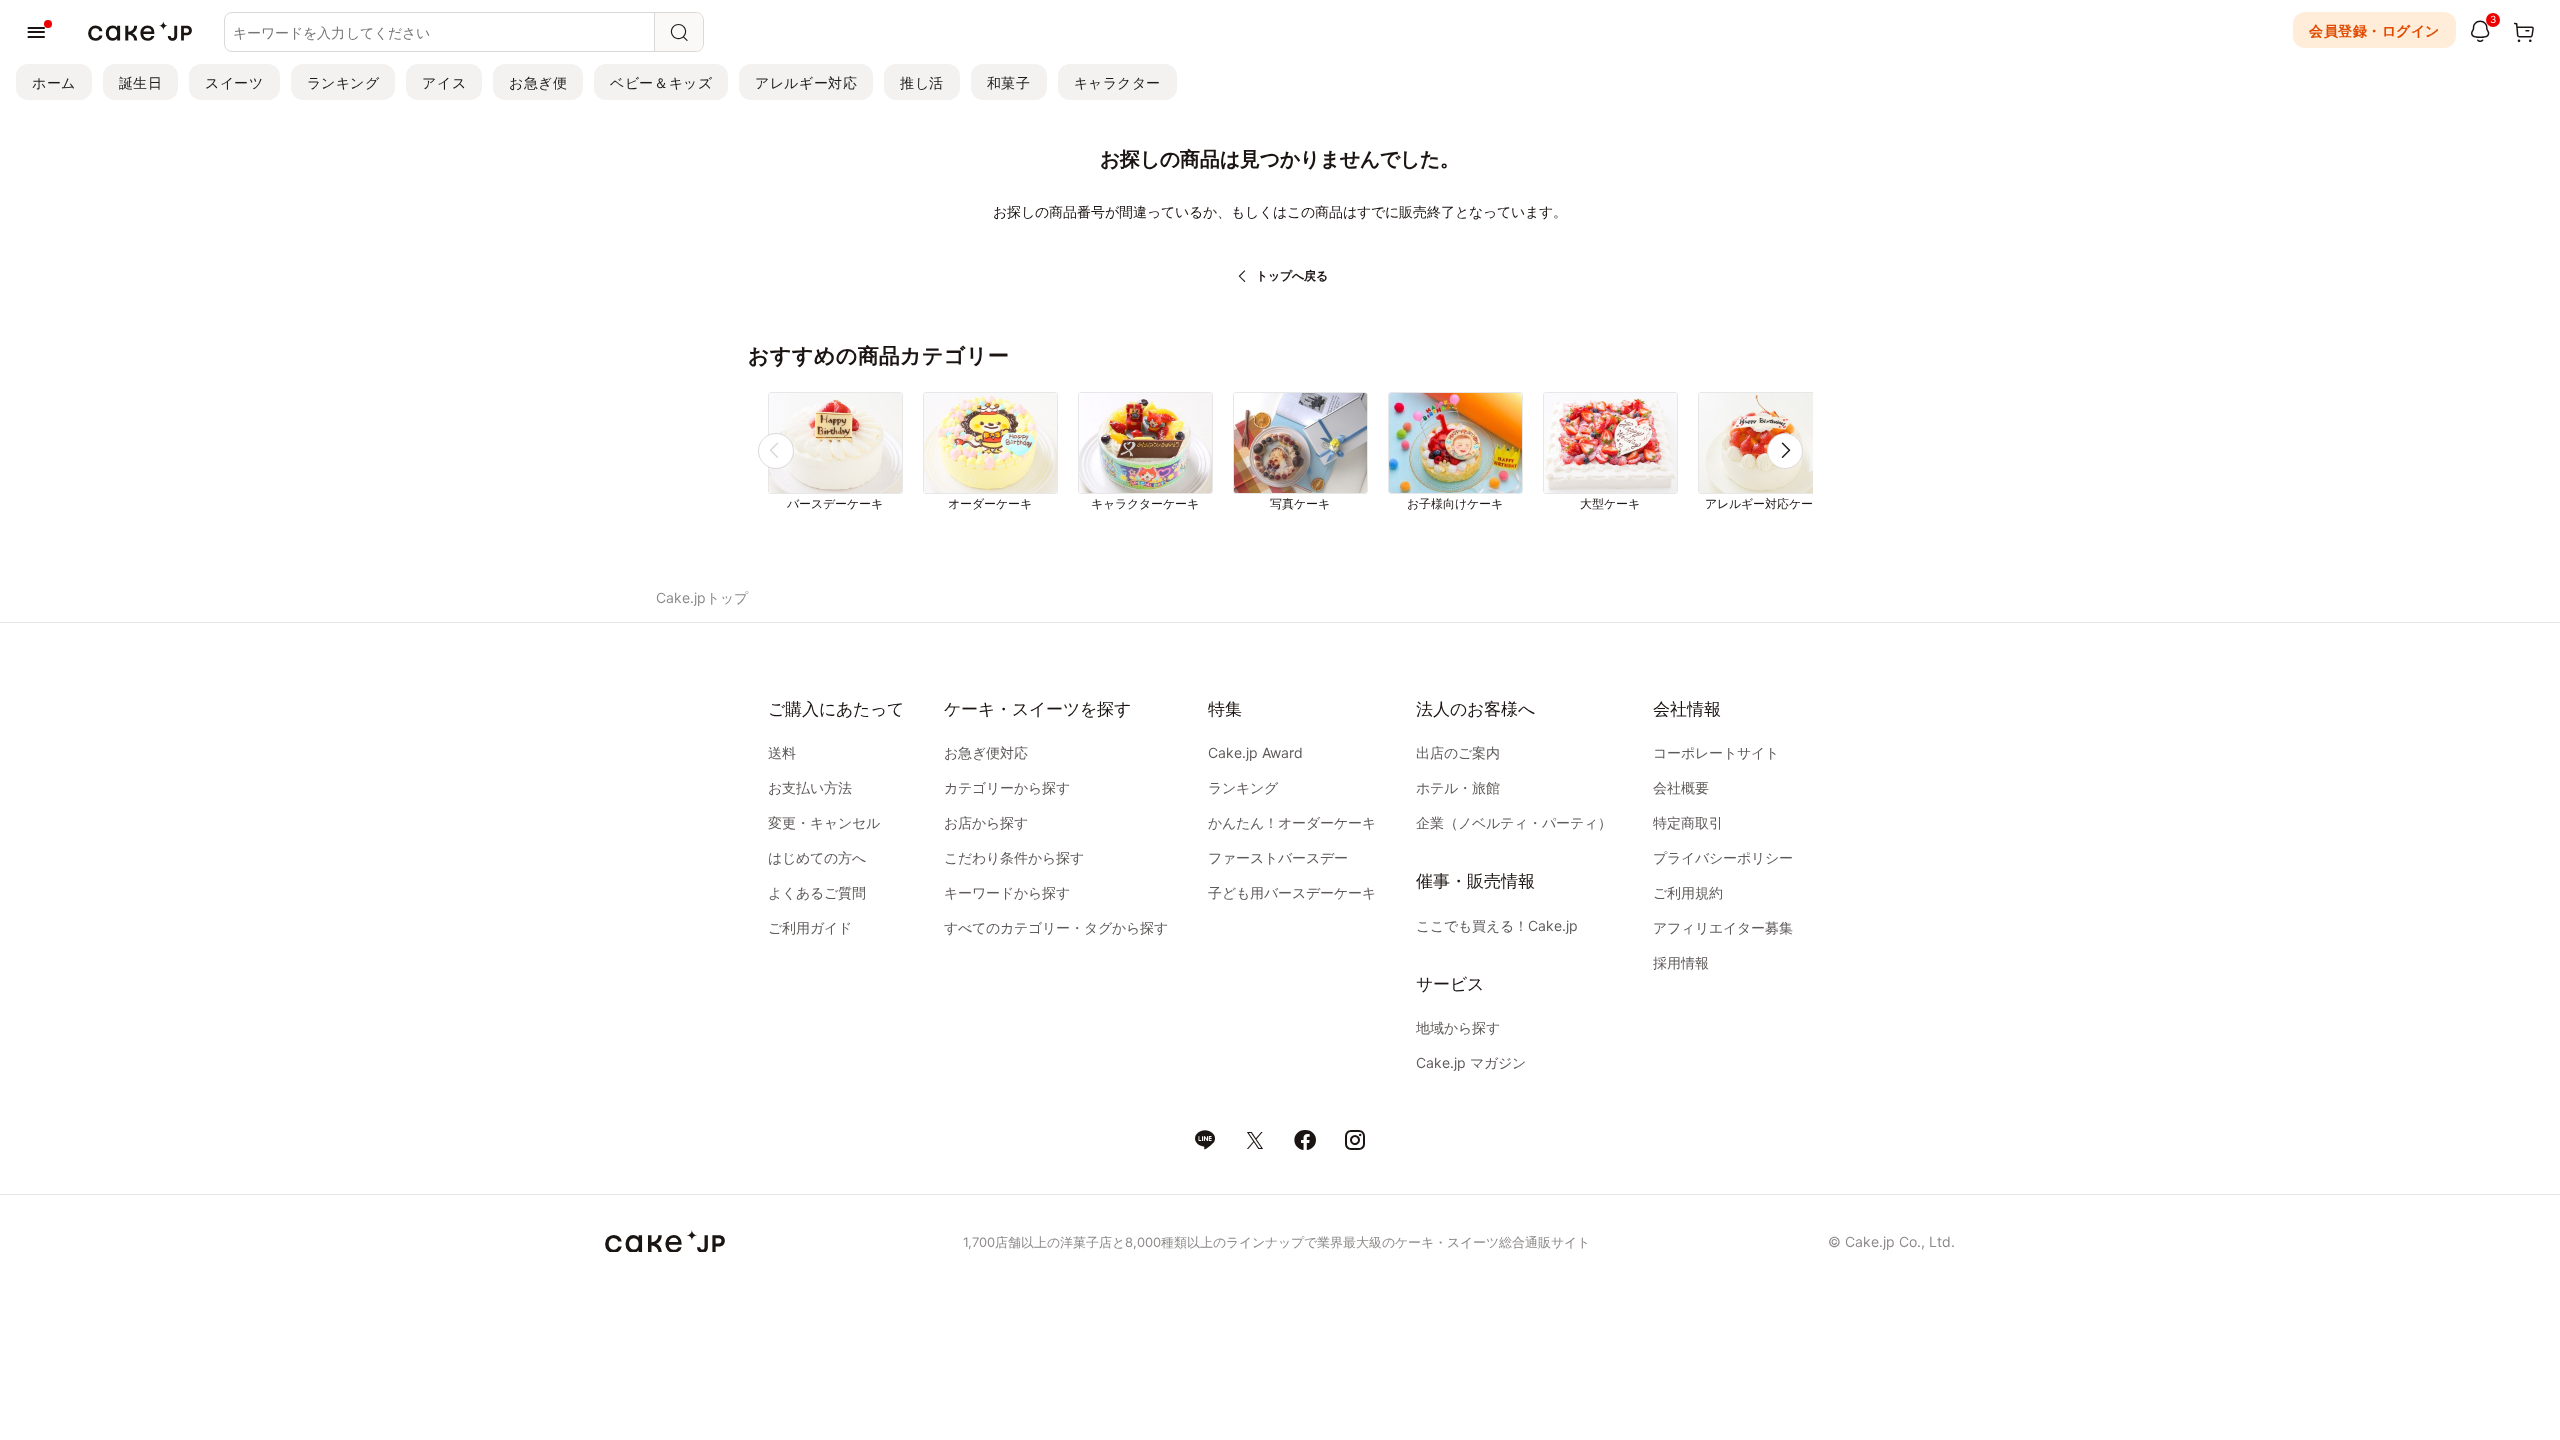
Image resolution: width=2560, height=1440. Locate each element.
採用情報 (1681, 962)
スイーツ (234, 82)
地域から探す (1458, 1027)
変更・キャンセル (824, 822)
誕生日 (141, 82)
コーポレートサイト (1716, 752)
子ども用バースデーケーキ (1292, 892)
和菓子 (1009, 82)
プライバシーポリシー (1723, 857)
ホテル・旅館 (1458, 787)
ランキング (343, 82)
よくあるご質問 (817, 892)
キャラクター (1117, 82)
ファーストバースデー (1278, 857)
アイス (444, 82)
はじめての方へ (817, 857)
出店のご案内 (1458, 752)
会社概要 (1681, 787)
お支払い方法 (810, 787)
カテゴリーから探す (1007, 787)
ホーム (54, 82)
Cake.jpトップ (702, 597)
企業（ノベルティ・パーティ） (1514, 822)
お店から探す (986, 822)
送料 (782, 752)
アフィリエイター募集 (1723, 927)
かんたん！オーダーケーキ (1292, 822)
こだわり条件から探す (1014, 857)
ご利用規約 (1688, 892)
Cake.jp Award (1255, 752)
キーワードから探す (1007, 892)
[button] (1785, 451)
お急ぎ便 (538, 82)
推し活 (922, 82)
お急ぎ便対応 (986, 752)
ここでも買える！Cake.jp (1497, 925)
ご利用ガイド (810, 927)
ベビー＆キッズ (661, 82)
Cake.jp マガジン (1471, 1062)
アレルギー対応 (806, 82)
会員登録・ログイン (2374, 30)
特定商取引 (1688, 822)
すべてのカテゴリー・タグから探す (1056, 927)
